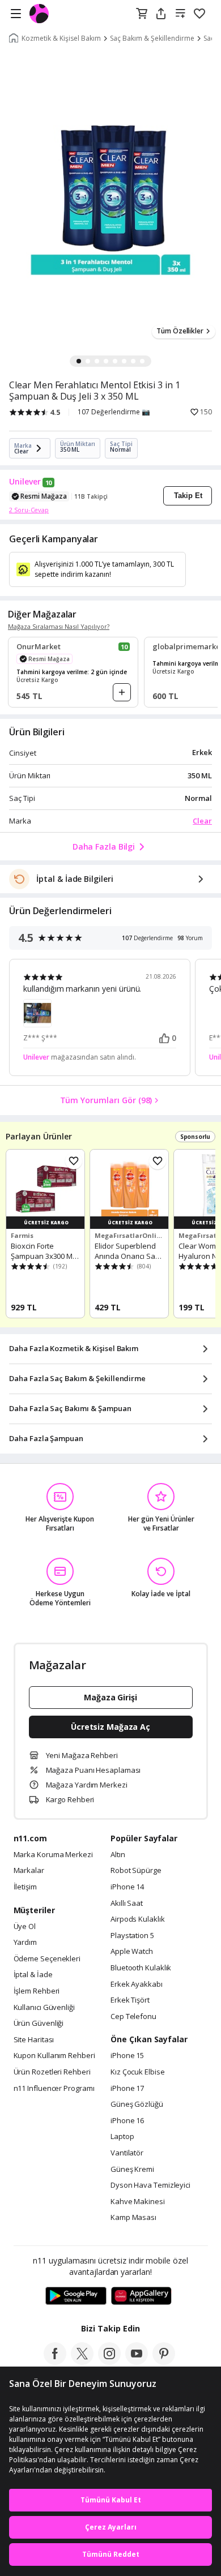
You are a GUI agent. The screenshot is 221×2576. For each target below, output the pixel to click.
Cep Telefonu (133, 2017)
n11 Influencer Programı (54, 2089)
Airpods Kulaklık (138, 1919)
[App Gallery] (141, 2296)
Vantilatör (127, 2153)
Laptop (122, 2137)
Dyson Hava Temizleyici (150, 2185)
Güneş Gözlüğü (137, 2104)
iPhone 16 (127, 2121)
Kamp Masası (133, 2218)
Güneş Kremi (132, 2170)
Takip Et (188, 496)
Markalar (29, 1871)
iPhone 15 (127, 2056)
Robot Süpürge (136, 1871)
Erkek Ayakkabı (137, 1984)
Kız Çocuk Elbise (138, 2072)
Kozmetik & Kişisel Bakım (61, 38)
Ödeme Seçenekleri (47, 1959)
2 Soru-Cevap (29, 510)
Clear (202, 821)
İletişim (25, 1887)
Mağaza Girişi (110, 1697)
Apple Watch (132, 1952)
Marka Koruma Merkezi (53, 1855)
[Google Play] (76, 2296)
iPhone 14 (127, 1887)
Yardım (25, 1943)
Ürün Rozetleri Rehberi (52, 2072)
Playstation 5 (132, 1936)
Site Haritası (34, 2040)
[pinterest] (164, 2361)
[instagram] (109, 2361)
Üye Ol (25, 1927)
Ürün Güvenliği (39, 2024)
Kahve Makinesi (138, 2202)
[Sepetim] (142, 14)
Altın (118, 1855)
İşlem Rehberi (37, 1991)
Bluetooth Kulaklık (141, 1968)
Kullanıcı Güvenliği (44, 2008)
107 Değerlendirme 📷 (114, 412)
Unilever (25, 482)
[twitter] (82, 2361)
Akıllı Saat (127, 1904)
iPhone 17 (127, 2089)
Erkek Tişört (130, 2000)
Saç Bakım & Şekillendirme (152, 38)
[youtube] (137, 2361)
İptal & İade (33, 1975)
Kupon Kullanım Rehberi (54, 2056)
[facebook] (55, 2361)
